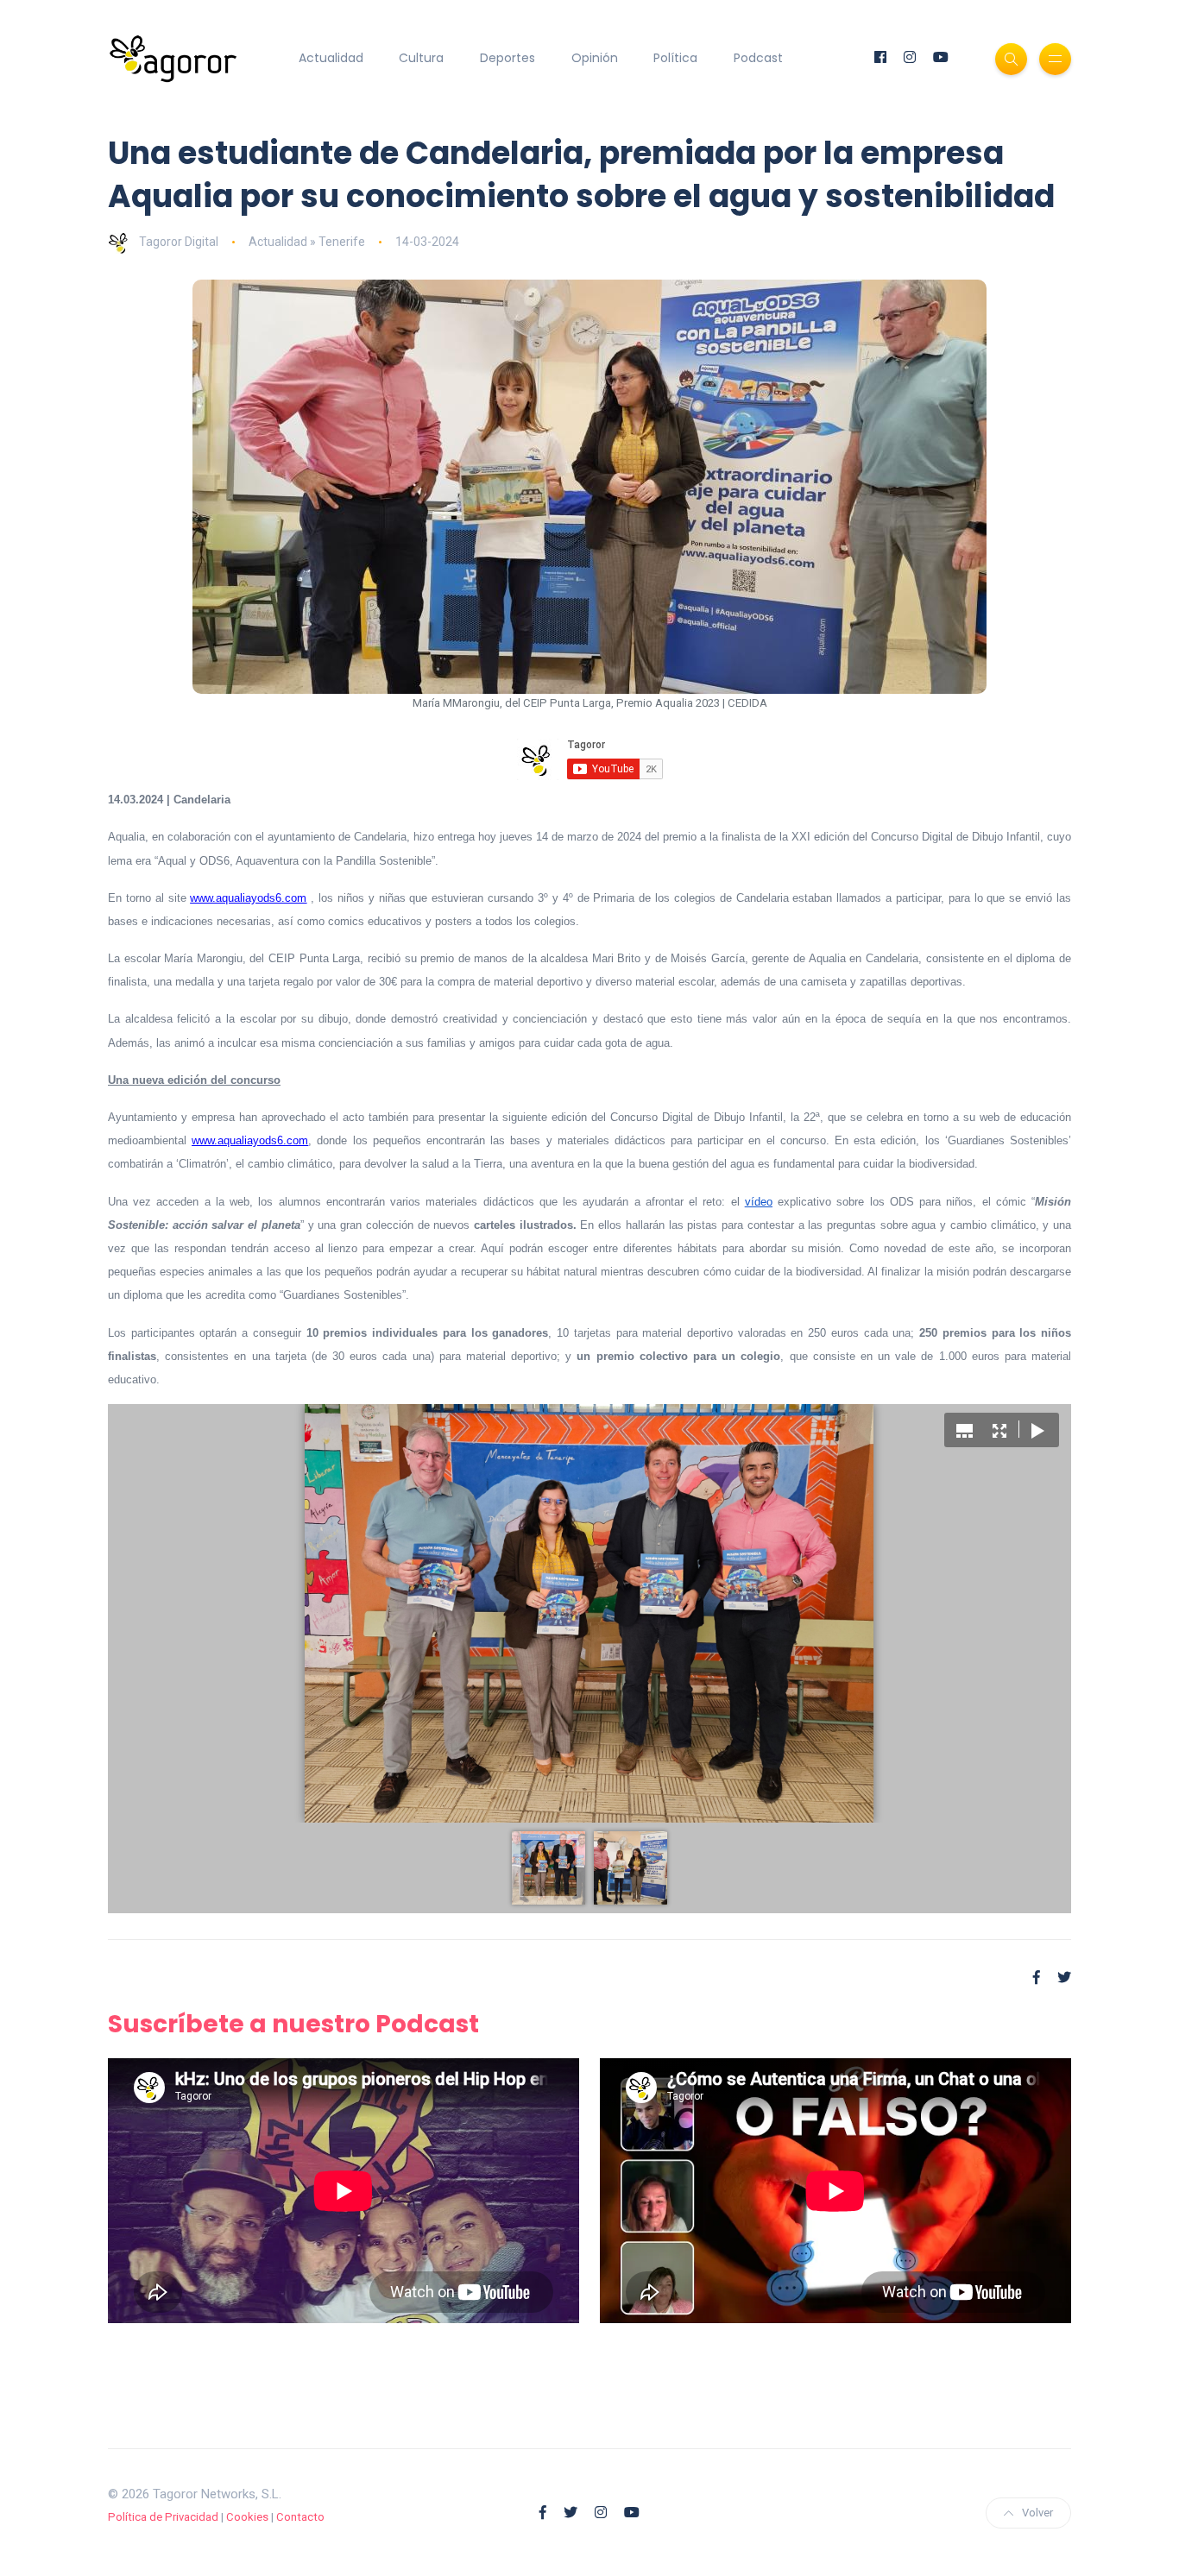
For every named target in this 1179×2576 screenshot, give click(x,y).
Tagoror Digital (179, 242)
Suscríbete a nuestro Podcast (293, 2024)
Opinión (595, 58)
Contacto (300, 2517)
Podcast (758, 58)
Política (675, 58)
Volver (1037, 2513)
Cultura (421, 58)
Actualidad (331, 58)
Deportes (508, 58)
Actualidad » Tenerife (307, 242)
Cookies (247, 2517)
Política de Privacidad (163, 2517)
